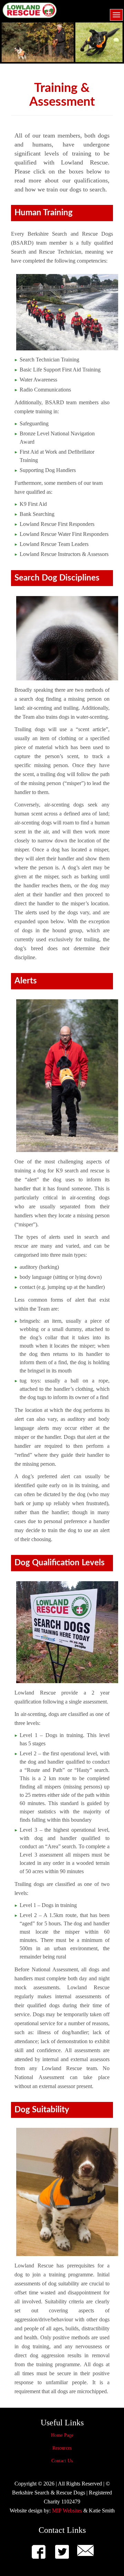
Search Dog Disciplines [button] (57, 578)
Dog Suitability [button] (42, 2110)
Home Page (62, 2435)
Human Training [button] (44, 213)
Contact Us (62, 2461)
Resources (62, 2448)
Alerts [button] (26, 981)
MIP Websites (67, 2511)
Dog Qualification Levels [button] (60, 1563)
